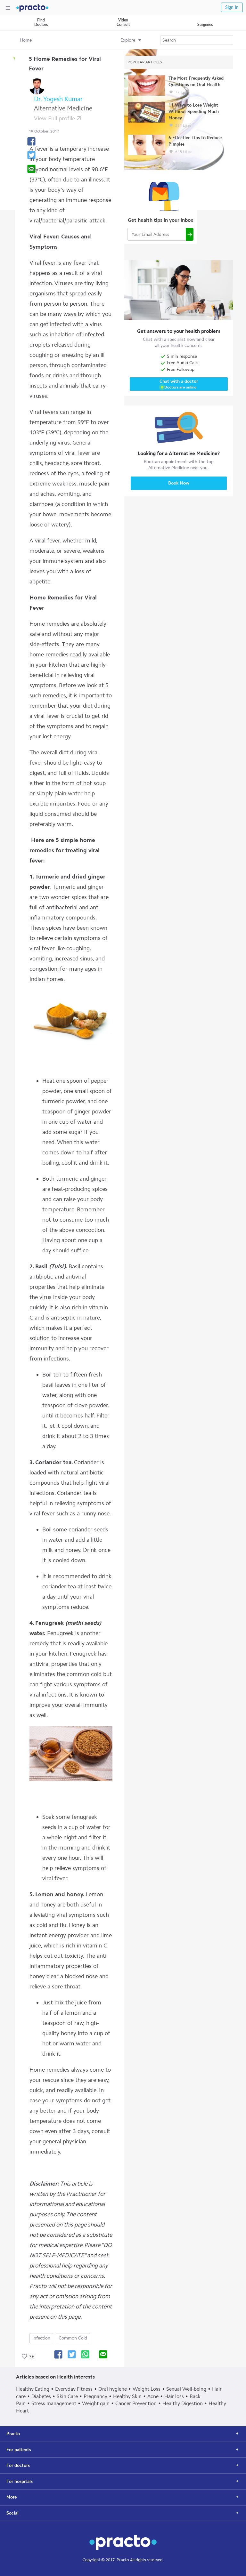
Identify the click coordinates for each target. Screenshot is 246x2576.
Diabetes (41, 2396)
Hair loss (174, 2396)
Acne (153, 2396)
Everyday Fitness (74, 2389)
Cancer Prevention (136, 2403)
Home (26, 40)
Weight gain (96, 2403)
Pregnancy (95, 2396)
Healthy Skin (127, 2396)
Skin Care (67, 2396)
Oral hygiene (113, 2389)
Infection (41, 2338)
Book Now (179, 483)
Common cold (73, 2338)
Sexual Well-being (186, 2389)
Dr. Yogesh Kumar (58, 99)
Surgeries (205, 25)
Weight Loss (147, 2389)
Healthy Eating (33, 2389)
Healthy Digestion (183, 2403)
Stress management (54, 2403)
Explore (128, 40)
